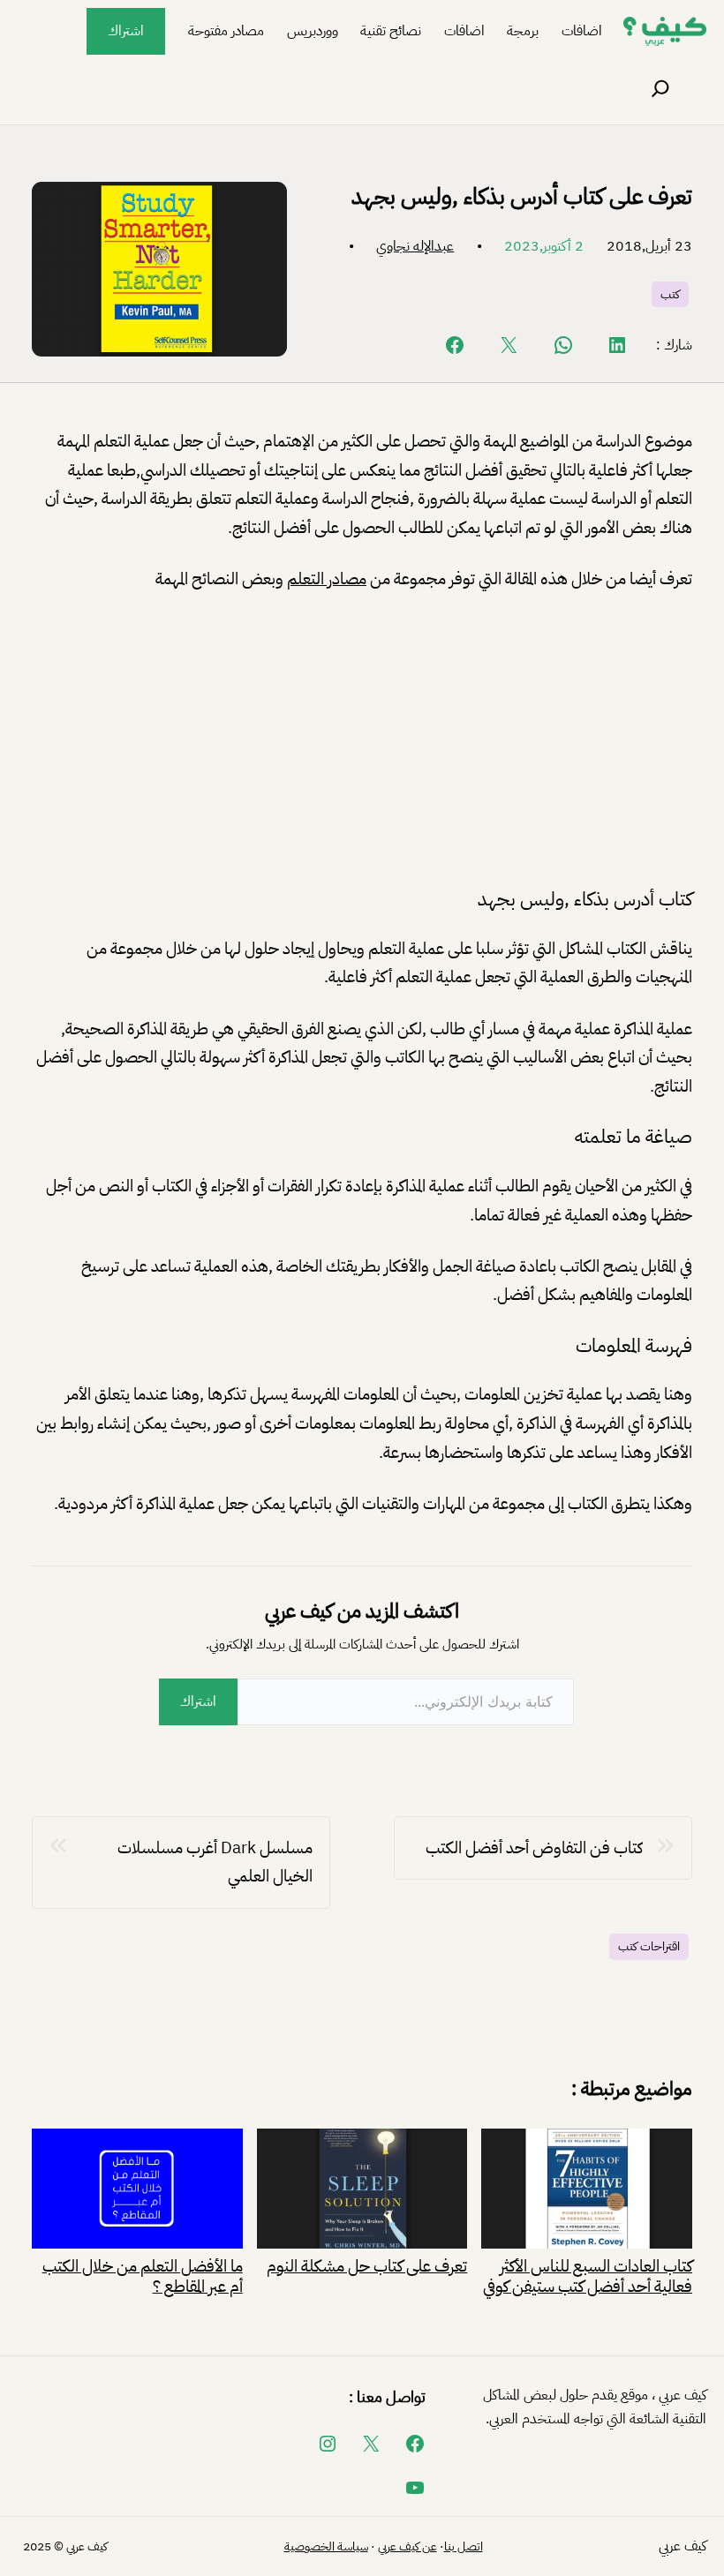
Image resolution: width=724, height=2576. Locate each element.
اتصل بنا (464, 2546)
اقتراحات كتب (649, 1946)
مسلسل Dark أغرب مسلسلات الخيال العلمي (215, 1862)
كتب (670, 294)
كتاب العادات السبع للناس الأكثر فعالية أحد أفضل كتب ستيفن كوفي (588, 2275)
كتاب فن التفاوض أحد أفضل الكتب (534, 1848)
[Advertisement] (362, 740)
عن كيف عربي (407, 2546)
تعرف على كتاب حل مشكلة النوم (367, 2264)
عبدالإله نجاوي (415, 246)
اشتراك (126, 31)
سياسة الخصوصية (326, 2546)
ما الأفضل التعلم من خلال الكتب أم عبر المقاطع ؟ (143, 2275)
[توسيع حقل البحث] (660, 89)
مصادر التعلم (327, 578)
